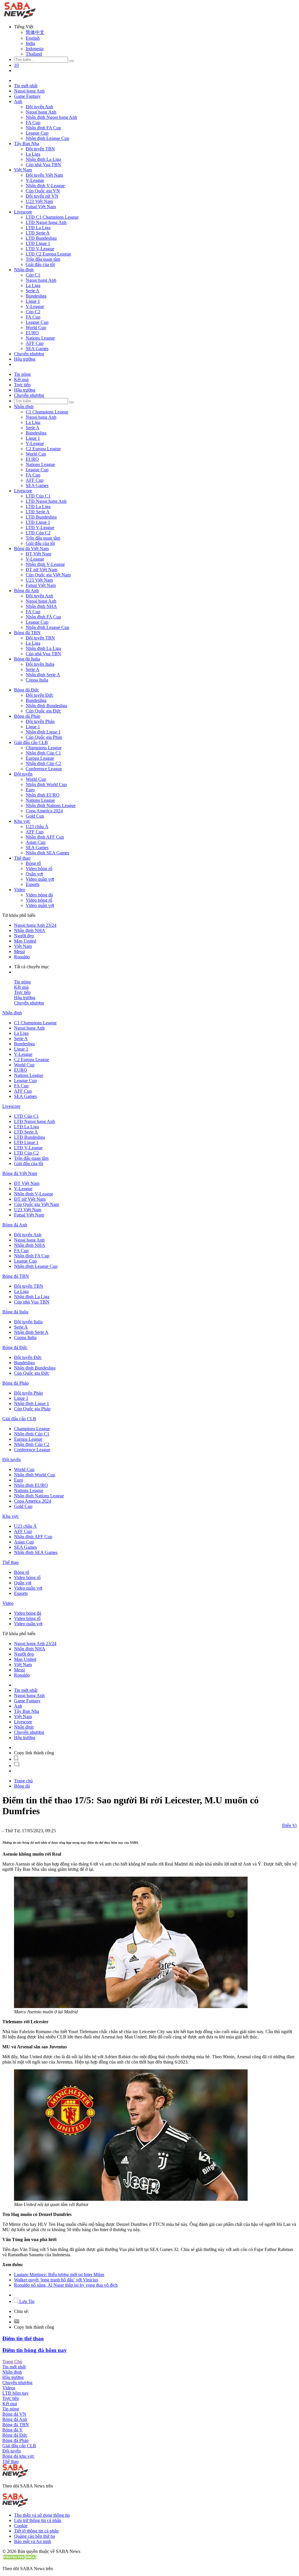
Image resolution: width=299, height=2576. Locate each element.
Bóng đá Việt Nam (31, 549)
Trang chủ (23, 1781)
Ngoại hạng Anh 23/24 (35, 925)
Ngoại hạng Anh (29, 91)
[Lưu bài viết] (16, 1759)
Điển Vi (289, 1825)
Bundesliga (36, 296)
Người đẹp (24, 936)
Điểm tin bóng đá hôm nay (35, 2350)
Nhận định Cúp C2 (43, 763)
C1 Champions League (47, 412)
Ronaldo (22, 957)
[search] (72, 61)
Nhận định (24, 270)
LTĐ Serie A (38, 233)
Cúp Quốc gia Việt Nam (48, 575)
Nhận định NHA (41, 606)
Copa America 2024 (44, 811)
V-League (35, 180)
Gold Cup (35, 816)
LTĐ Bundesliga (41, 238)
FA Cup (33, 122)
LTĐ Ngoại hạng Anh (46, 222)
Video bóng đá (39, 895)
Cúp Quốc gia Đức (43, 711)
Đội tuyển (23, 774)
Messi (19, 951)
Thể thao (22, 858)
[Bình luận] (17, 1766)
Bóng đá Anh (26, 591)
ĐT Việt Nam (38, 554)
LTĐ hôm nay (15, 2393)
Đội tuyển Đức (40, 695)
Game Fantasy (27, 96)
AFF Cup (35, 343)
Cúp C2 (33, 312)
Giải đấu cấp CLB (31, 742)
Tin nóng (22, 374)
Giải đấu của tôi (40, 264)
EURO (32, 333)
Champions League (44, 748)
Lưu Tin (26, 2301)
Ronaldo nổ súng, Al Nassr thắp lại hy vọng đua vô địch (66, 2285)
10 (16, 65)
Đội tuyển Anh (39, 107)
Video (20, 890)
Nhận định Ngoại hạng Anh (51, 117)
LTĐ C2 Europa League (48, 254)
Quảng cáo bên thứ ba (34, 2536)
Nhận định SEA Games (47, 853)
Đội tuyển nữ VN (42, 196)
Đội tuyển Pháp (40, 721)
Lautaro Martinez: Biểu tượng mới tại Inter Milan (59, 2275)
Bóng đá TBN (27, 633)
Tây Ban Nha (27, 144)
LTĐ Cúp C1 (38, 496)
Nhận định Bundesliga (46, 706)
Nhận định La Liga (43, 159)
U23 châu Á (37, 826)
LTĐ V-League (40, 249)
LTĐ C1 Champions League (52, 217)
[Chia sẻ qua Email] (17, 2322)
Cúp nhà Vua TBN (43, 165)
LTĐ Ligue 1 (38, 243)
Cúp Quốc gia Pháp (44, 737)
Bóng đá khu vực (18, 2456)
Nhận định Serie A (43, 675)
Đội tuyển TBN (40, 149)
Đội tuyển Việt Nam (44, 175)
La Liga (33, 154)
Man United (25, 941)
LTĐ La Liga (38, 228)
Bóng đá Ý (13, 2430)
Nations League (40, 338)
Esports (33, 884)
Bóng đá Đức (27, 690)
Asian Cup (36, 842)
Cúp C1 (33, 275)
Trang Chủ (12, 2362)
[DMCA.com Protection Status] (20, 2559)
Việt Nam (23, 170)
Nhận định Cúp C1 (43, 753)
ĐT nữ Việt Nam (41, 570)
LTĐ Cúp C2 (38, 533)
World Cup (36, 327)
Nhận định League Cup (47, 138)
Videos (9, 2388)
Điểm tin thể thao (23, 2338)
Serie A (33, 291)
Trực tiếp (22, 385)
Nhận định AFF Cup (45, 837)
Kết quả (21, 379)
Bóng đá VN (14, 2414)
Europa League (40, 758)
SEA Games (37, 348)
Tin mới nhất (26, 86)
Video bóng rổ (39, 869)
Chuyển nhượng (29, 354)
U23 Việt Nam (39, 201)
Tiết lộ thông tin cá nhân (36, 2531)
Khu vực (22, 821)
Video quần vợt (40, 879)
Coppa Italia (37, 680)
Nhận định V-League (45, 186)
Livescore (23, 212)
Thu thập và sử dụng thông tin (42, 2515)
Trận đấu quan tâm (43, 259)
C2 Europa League (43, 449)
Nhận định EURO (43, 795)
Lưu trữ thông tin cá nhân (38, 2520)
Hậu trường (25, 359)
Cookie (21, 2526)
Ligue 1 (33, 301)
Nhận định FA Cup (43, 128)
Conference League (44, 769)
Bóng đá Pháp (27, 716)
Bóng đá (22, 1786)
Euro (30, 790)
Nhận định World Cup (46, 784)
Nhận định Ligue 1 (43, 732)
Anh (18, 101)
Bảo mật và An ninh (33, 2541)
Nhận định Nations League (51, 805)
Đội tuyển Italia (40, 664)
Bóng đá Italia (27, 659)
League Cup (37, 133)
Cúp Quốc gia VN (43, 191)
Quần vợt (34, 874)
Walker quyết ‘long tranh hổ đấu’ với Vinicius (56, 2280)
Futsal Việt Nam (41, 207)
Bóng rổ (33, 863)
